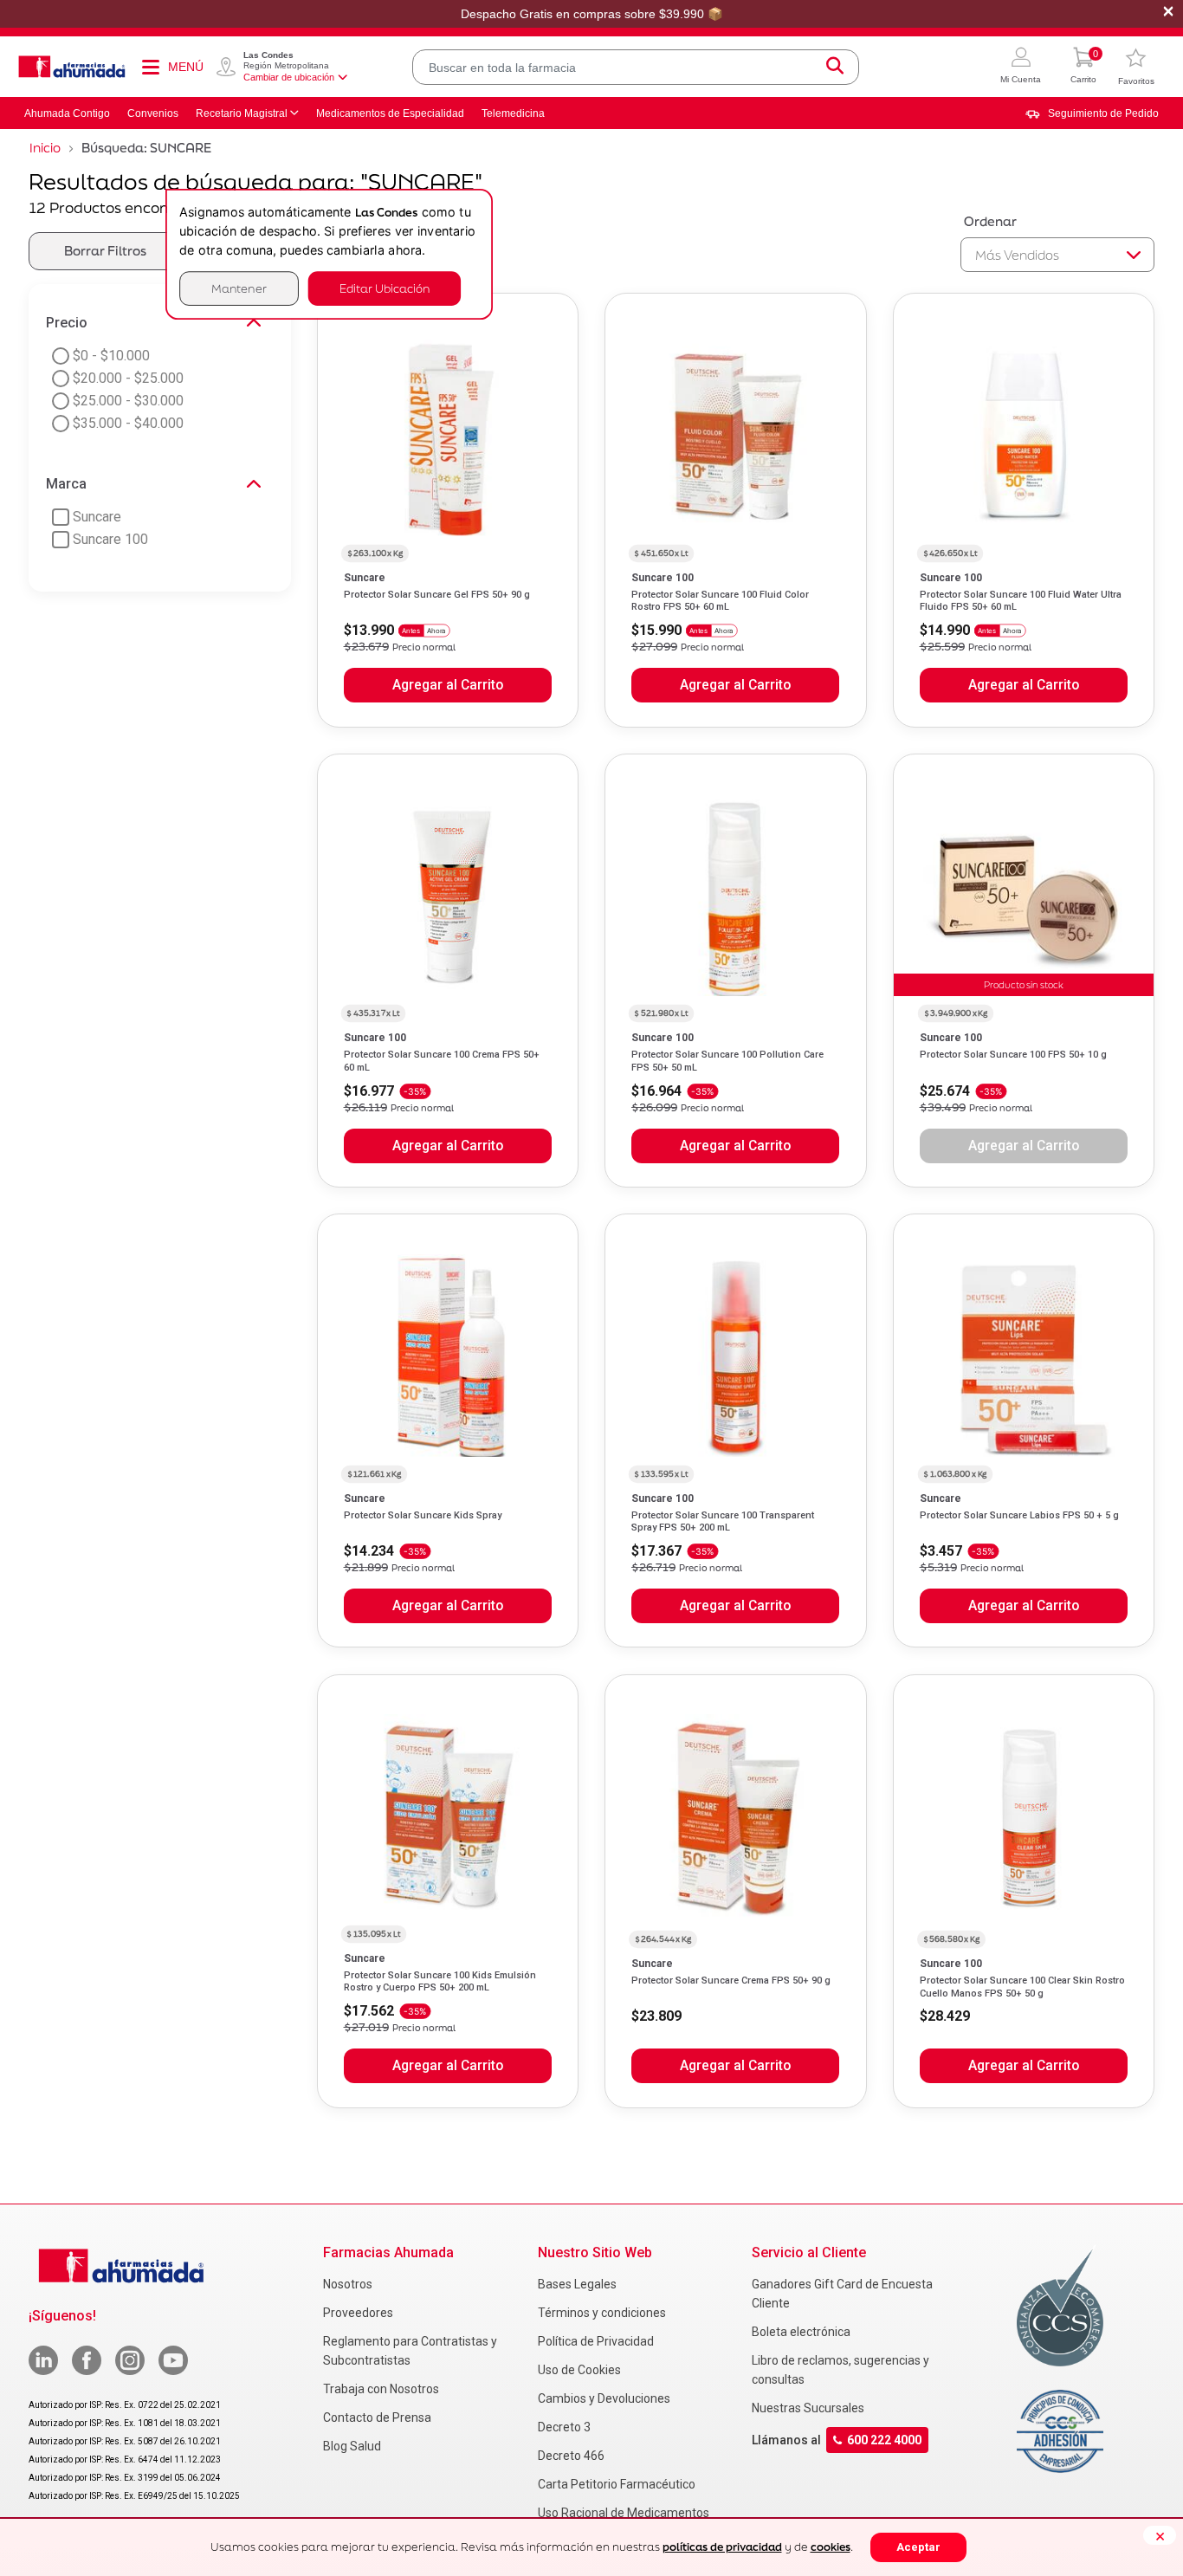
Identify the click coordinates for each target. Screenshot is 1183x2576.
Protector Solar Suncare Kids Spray (423, 1515)
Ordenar (990, 221)
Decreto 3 (564, 2427)
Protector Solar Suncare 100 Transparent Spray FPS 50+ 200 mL (723, 1521)
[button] (1021, 67)
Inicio (45, 148)
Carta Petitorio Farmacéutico (617, 2484)
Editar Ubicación (385, 288)
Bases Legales (577, 2284)
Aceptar (918, 2547)
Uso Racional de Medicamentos (624, 2513)
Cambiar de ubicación (289, 77)
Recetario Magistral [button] (242, 113)
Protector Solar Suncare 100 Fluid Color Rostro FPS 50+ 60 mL (720, 601)
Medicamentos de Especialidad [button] (390, 113)
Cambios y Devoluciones (604, 2398)
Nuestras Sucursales (808, 2408)
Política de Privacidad (596, 2341)
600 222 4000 (884, 2440)
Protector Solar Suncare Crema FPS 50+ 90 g (731, 1981)
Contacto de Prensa (377, 2417)
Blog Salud (352, 2446)
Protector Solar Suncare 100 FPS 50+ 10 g (1013, 1055)
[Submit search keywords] (835, 67)
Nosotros (348, 2284)
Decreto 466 (571, 2456)
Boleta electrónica (801, 2332)
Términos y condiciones (602, 2313)
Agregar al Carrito (448, 685)
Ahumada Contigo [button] (67, 113)
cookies (831, 2547)
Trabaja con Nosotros (381, 2389)
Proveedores (358, 2313)
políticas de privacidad (722, 2547)
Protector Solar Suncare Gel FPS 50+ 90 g (437, 595)
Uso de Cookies (579, 2370)
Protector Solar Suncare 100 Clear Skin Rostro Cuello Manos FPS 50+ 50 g (1022, 1987)
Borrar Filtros (105, 251)
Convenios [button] (153, 113)
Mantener (239, 288)
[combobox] (636, 67)
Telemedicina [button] (513, 113)
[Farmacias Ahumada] (72, 67)
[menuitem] (1092, 113)
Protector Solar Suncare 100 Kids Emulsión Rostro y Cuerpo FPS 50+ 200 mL (440, 1981)
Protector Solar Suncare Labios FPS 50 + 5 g (1019, 1515)
